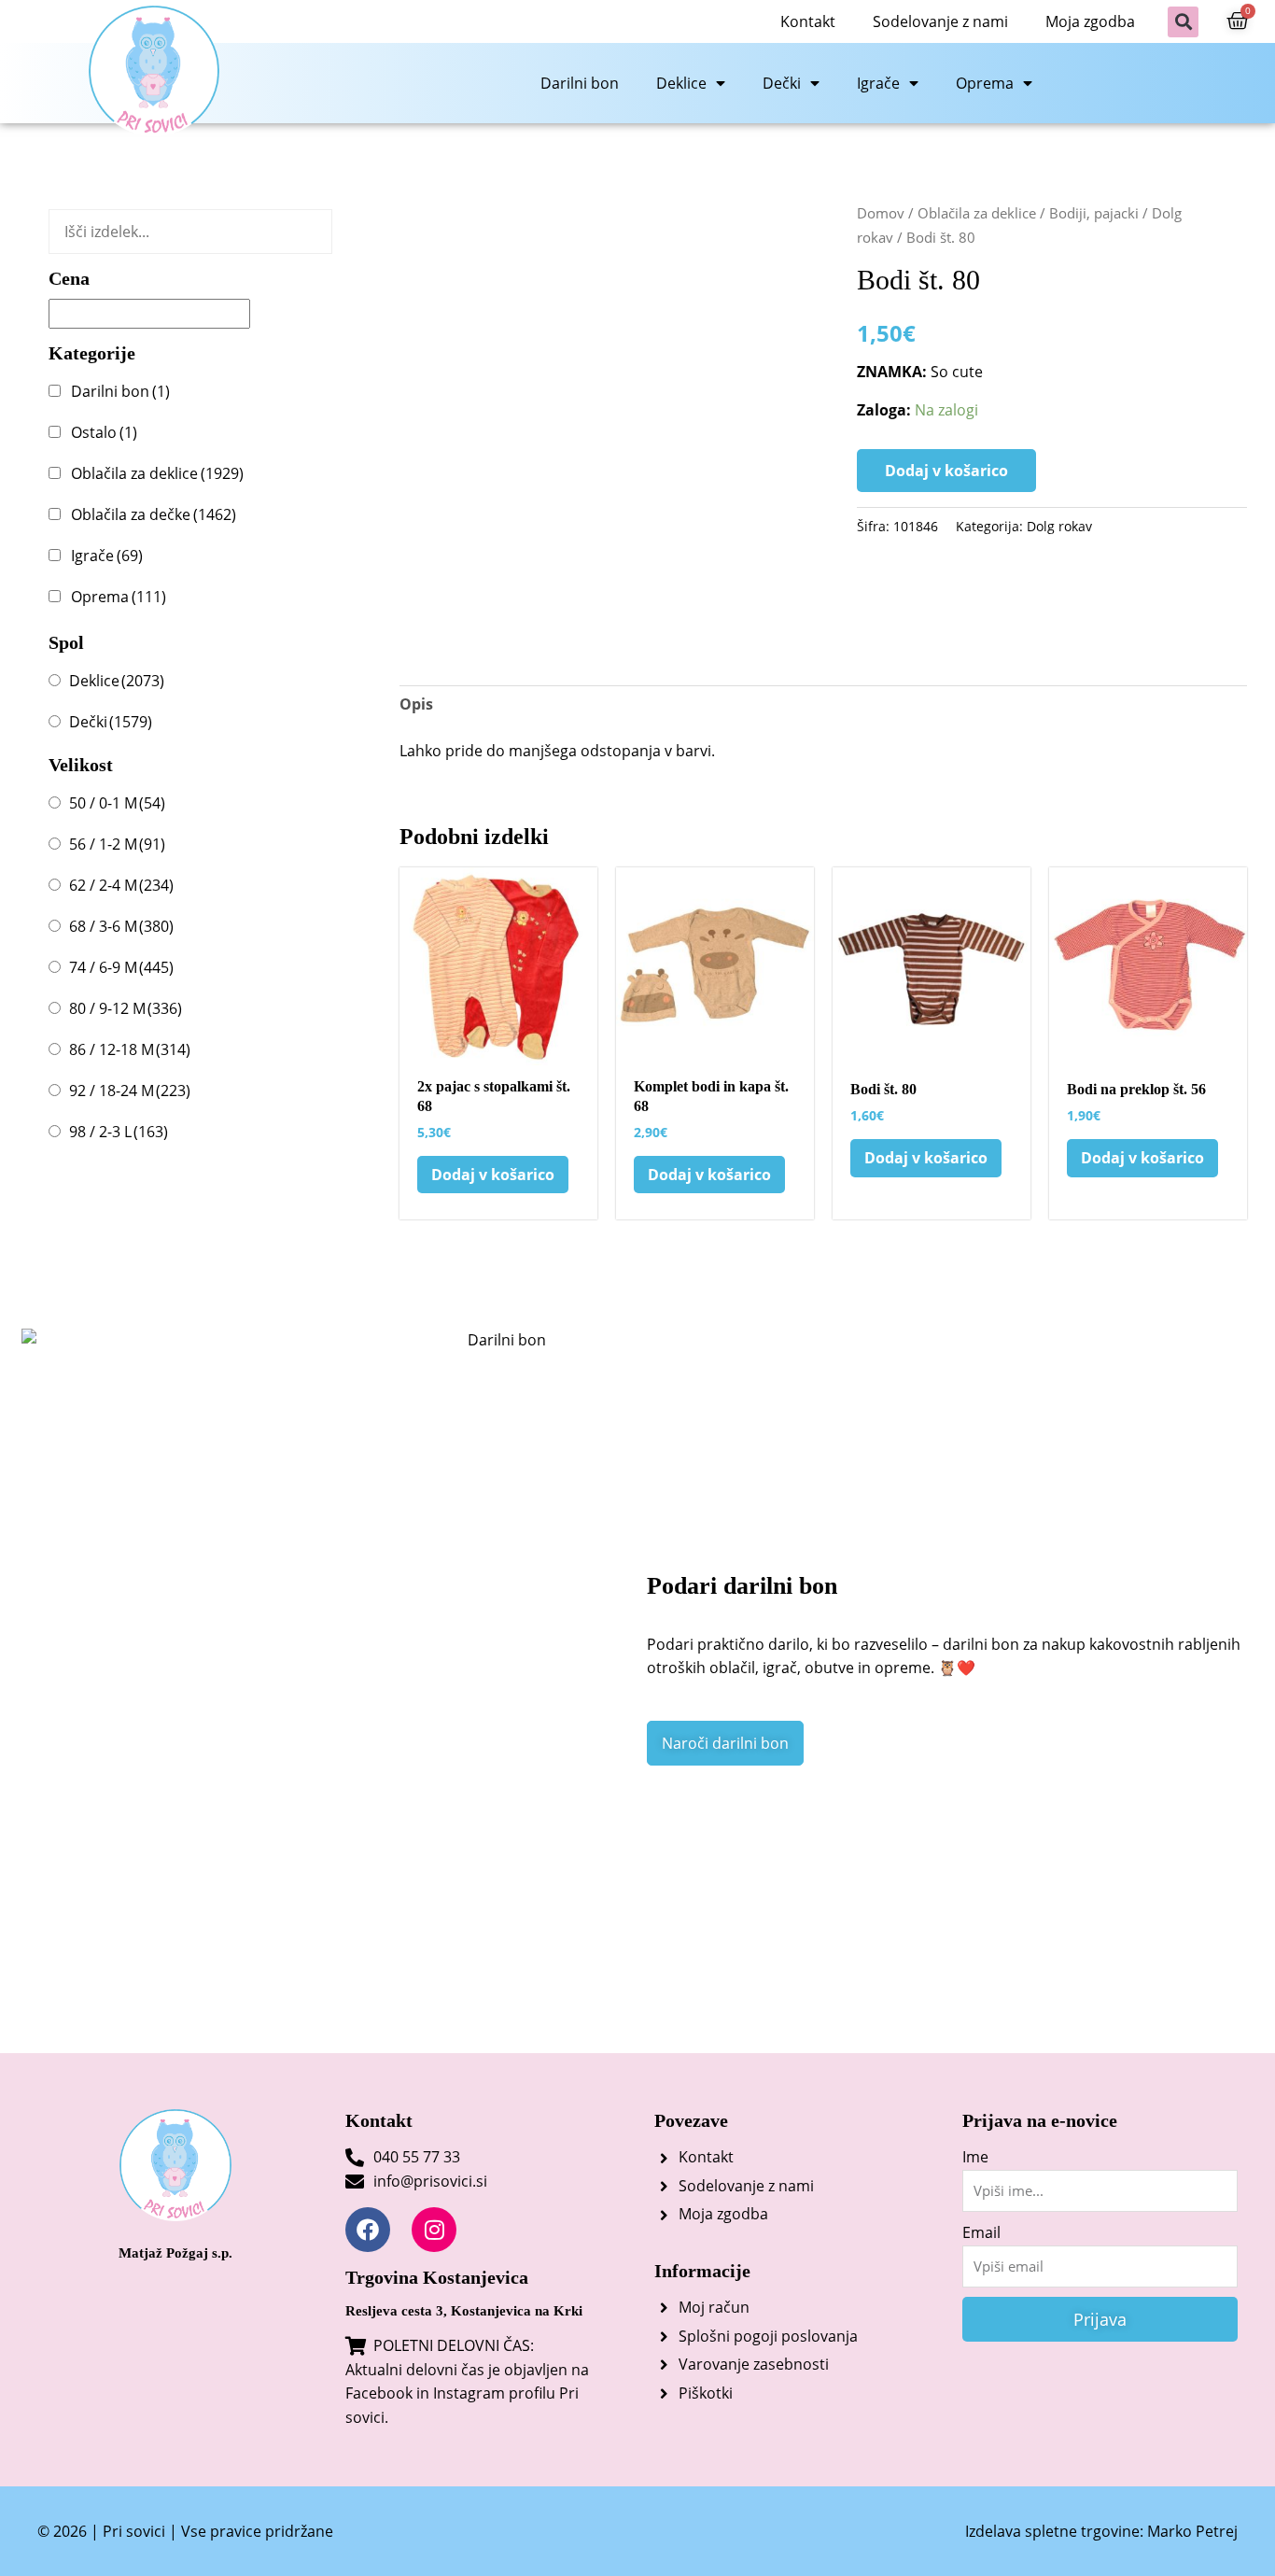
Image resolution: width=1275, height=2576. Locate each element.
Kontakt (808, 21)
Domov (881, 213)
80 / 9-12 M (126, 1008)
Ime (975, 2157)
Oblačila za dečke (154, 514)
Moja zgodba (1090, 21)
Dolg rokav (1059, 526)
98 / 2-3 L (119, 1132)
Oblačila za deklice (157, 473)
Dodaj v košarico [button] (493, 1175)
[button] (1183, 22)
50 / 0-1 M (117, 803)
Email (981, 2232)
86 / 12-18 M (130, 1049)
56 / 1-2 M (117, 844)
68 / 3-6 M (121, 926)
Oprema (985, 83)
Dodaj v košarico (946, 471)
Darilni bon (580, 83)
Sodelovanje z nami (940, 21)
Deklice (681, 83)
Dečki (782, 83)
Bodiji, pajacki (1094, 213)
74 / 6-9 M (121, 967)
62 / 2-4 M (121, 885)
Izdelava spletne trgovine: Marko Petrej (1101, 2531)
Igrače (878, 83)
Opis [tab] (416, 704)
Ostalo (104, 432)
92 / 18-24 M (130, 1091)
